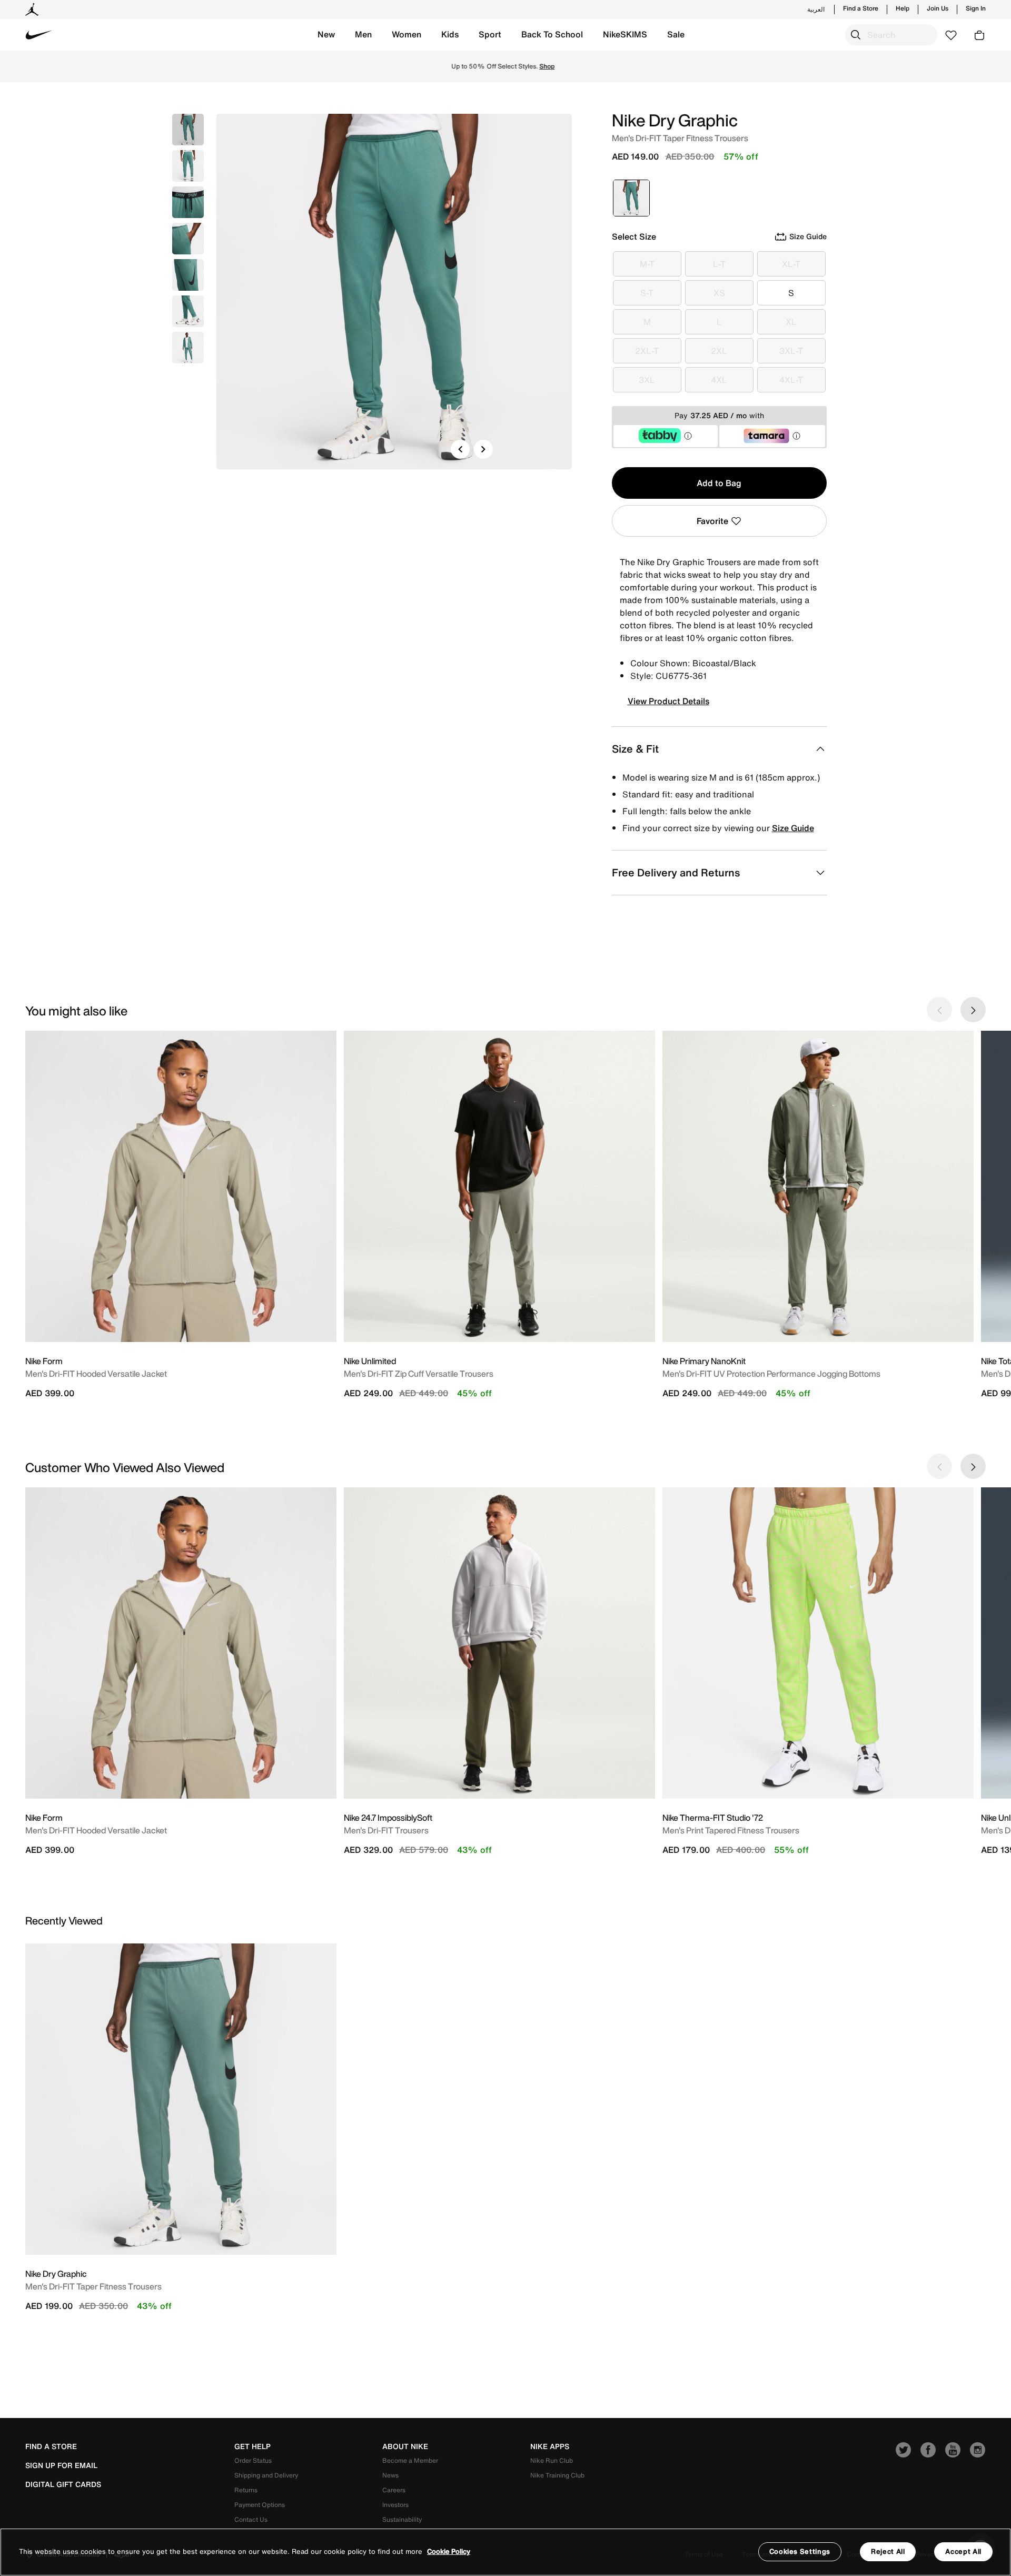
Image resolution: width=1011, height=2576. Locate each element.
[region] (506, 2552)
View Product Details (668, 701)
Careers (394, 2490)
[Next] (483, 449)
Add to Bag (719, 483)
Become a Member (410, 2460)
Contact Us (251, 2519)
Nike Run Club (552, 2460)
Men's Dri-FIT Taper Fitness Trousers (93, 2286)
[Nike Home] (39, 35)
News (390, 2475)
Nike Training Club (557, 2475)
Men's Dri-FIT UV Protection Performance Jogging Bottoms (771, 1374)
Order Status (253, 2460)
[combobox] (891, 35)
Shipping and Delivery (266, 2475)
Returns (246, 2490)
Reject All (888, 2552)
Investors (395, 2505)
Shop (549, 66)
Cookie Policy (449, 2552)
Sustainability (402, 2519)
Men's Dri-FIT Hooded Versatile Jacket (96, 1374)
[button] (326, 35)
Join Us (938, 8)
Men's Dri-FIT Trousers (386, 1830)
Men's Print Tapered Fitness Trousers (731, 1830)
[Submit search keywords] (856, 35)
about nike (405, 2446)
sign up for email (61, 2465)
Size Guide (793, 828)
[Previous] (460, 449)
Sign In (976, 8)
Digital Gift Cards (63, 2484)
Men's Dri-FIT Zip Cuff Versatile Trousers (419, 1374)
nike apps (550, 2446)
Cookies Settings (800, 2552)
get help (252, 2446)
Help (903, 8)
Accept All (963, 2552)
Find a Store (861, 8)
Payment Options (260, 2505)
